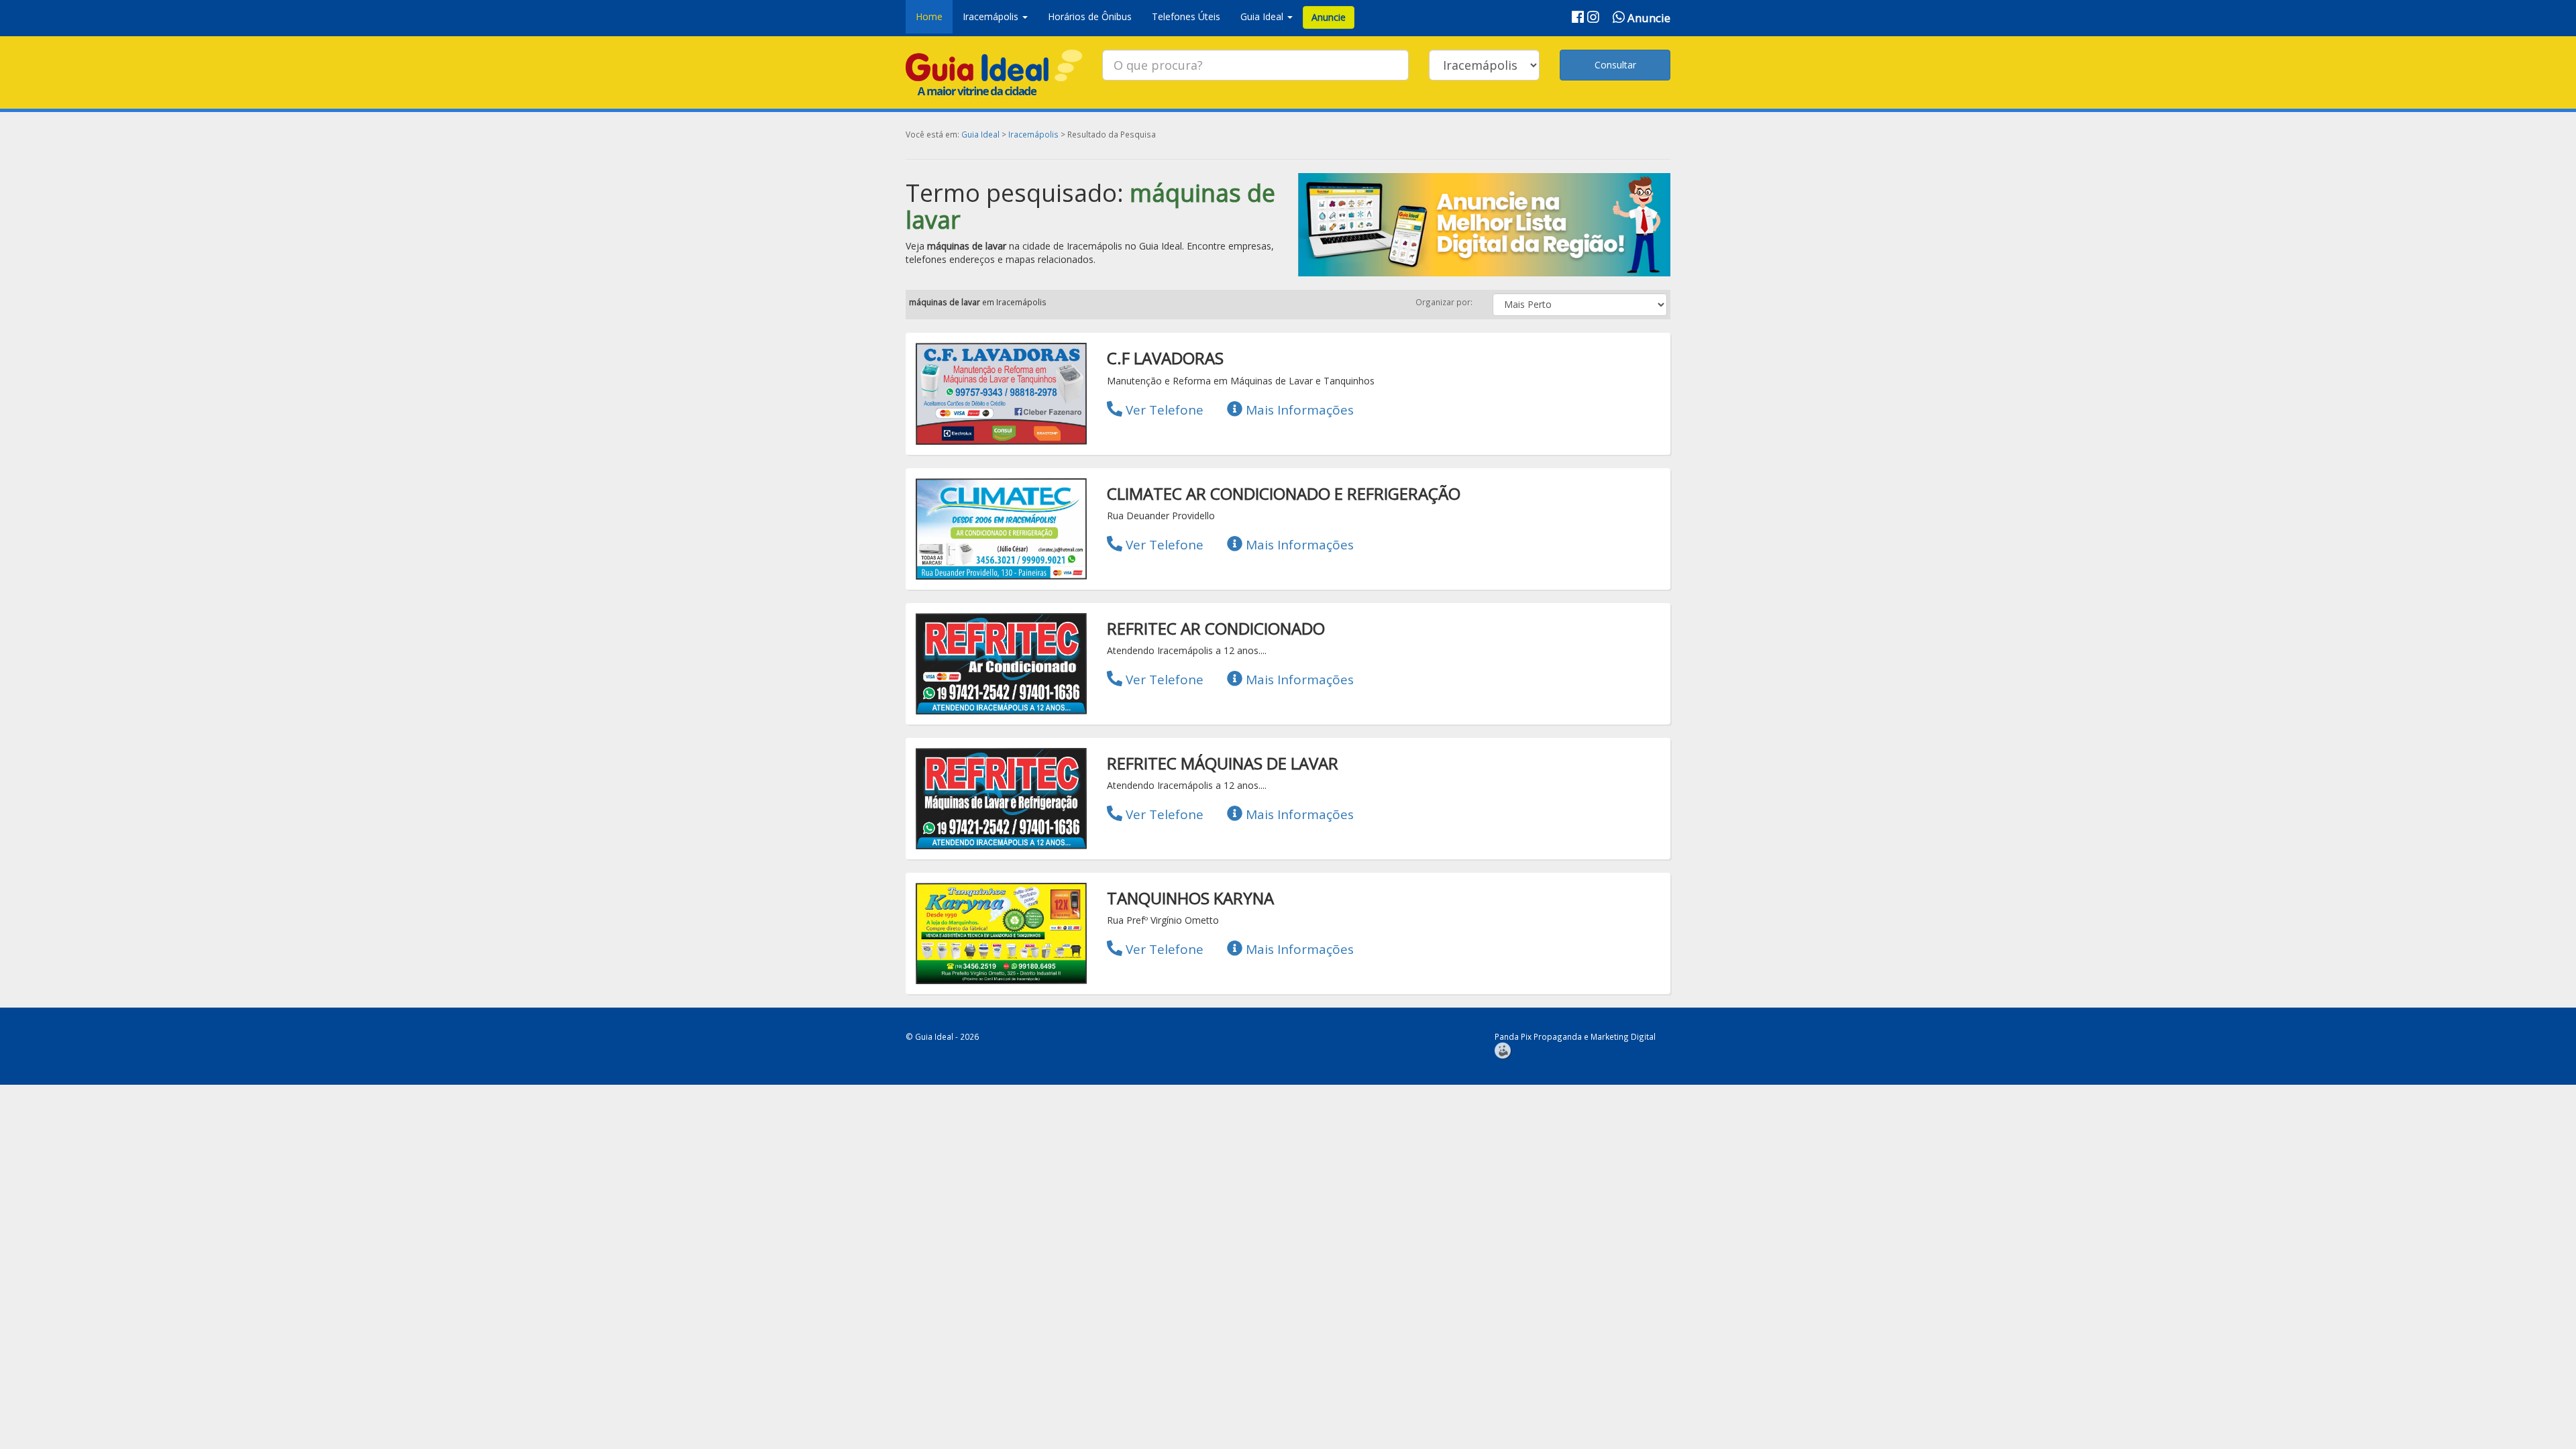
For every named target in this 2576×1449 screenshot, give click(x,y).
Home (929, 16)
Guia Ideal (980, 134)
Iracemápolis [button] (992, 16)
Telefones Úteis (1186, 16)
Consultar (1615, 65)
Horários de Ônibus (1090, 16)
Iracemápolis (1033, 134)
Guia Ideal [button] (1263, 16)
